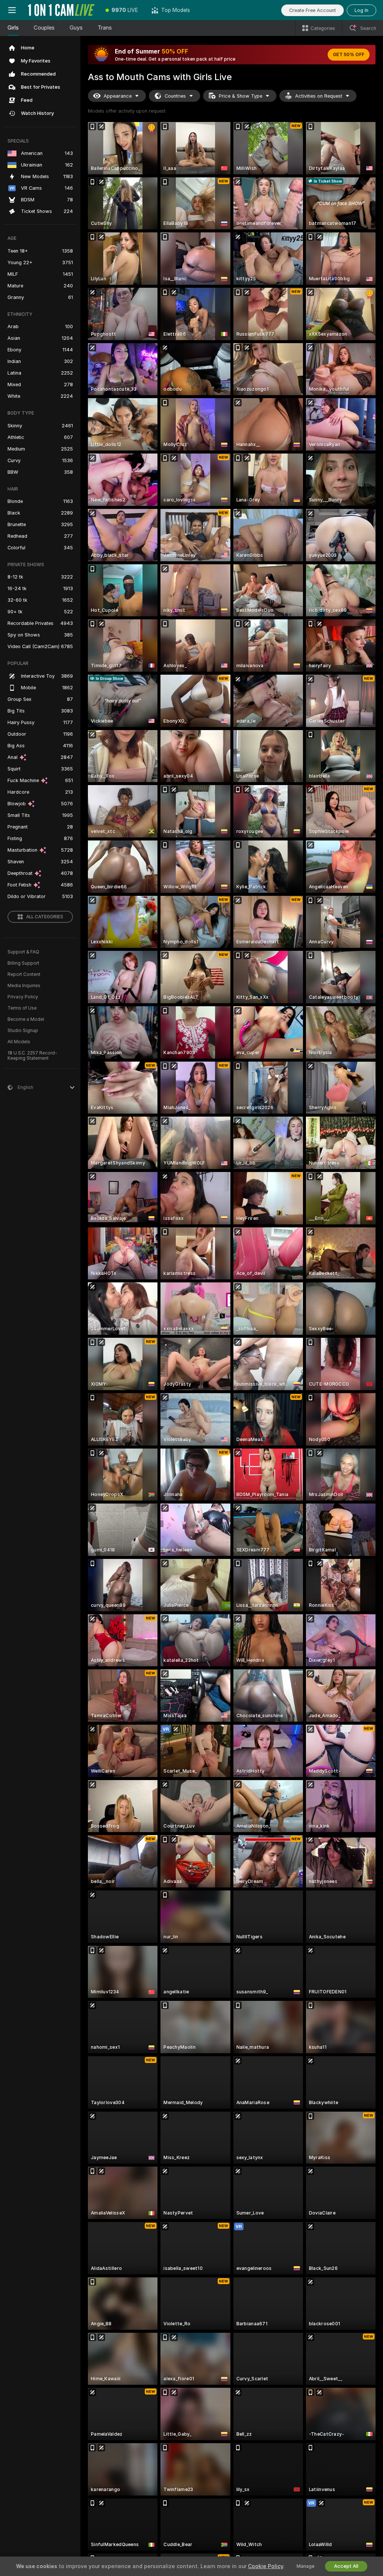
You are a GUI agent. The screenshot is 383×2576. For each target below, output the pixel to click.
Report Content (24, 974)
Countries (175, 96)
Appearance (118, 96)
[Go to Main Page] (61, 10)
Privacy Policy (23, 997)
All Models (19, 1042)
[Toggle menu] (12, 10)
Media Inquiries (24, 986)
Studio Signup (23, 1031)
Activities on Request (319, 96)
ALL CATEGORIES (45, 917)
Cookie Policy (266, 2566)
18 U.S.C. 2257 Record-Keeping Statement (32, 1056)
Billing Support (23, 963)
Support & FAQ (23, 952)
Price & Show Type (240, 96)
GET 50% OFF (349, 55)
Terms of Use (22, 1008)
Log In (361, 10)
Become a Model (26, 1019)
